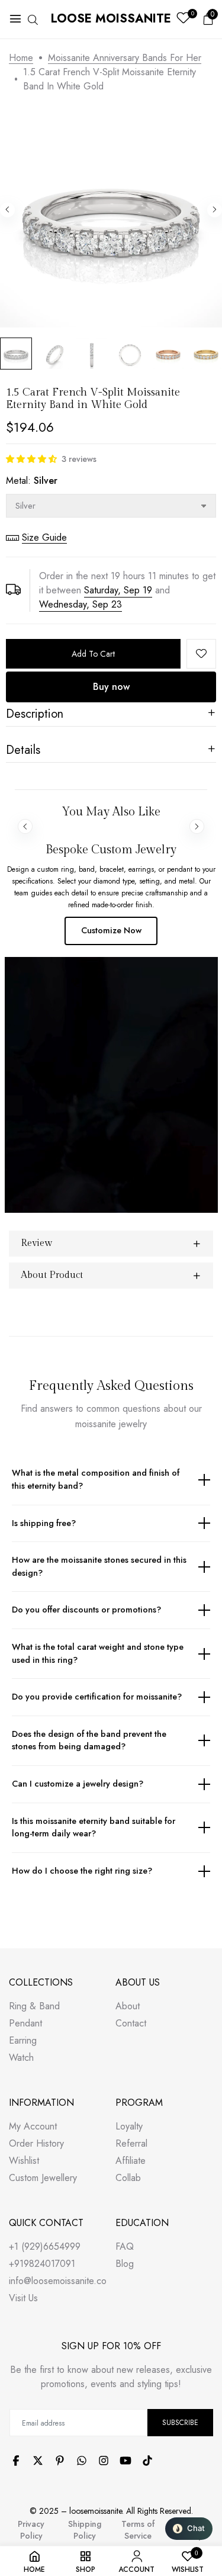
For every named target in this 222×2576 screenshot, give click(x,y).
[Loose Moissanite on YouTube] (126, 2461)
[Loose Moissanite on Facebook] (16, 2461)
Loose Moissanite (111, 19)
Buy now (111, 687)
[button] (31, 459)
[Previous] (7, 210)
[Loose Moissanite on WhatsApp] (82, 2461)
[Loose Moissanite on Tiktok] (147, 2461)
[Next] (215, 210)
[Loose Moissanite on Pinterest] (60, 2461)
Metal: (32, 481)
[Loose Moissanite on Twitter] (38, 2461)
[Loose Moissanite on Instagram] (104, 2461)
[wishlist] (183, 19)
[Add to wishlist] (201, 654)
